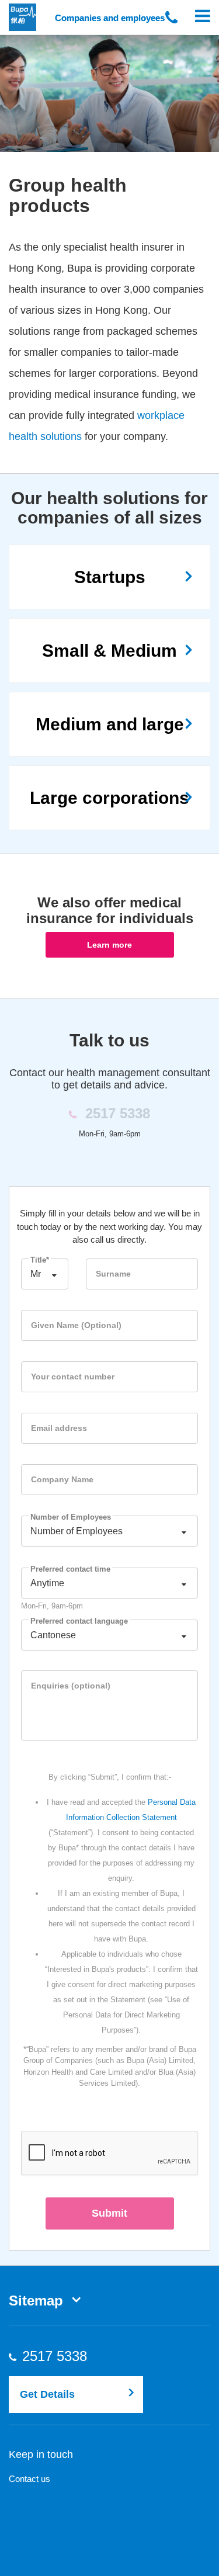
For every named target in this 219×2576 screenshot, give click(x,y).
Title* (40, 1260)
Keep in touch (41, 2454)
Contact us (29, 2479)
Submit (109, 2213)
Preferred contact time (70, 1569)
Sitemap (36, 2301)
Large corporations (109, 798)
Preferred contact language (79, 1621)
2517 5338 (66, 2356)
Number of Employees (71, 1517)
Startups (110, 577)
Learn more (109, 945)
